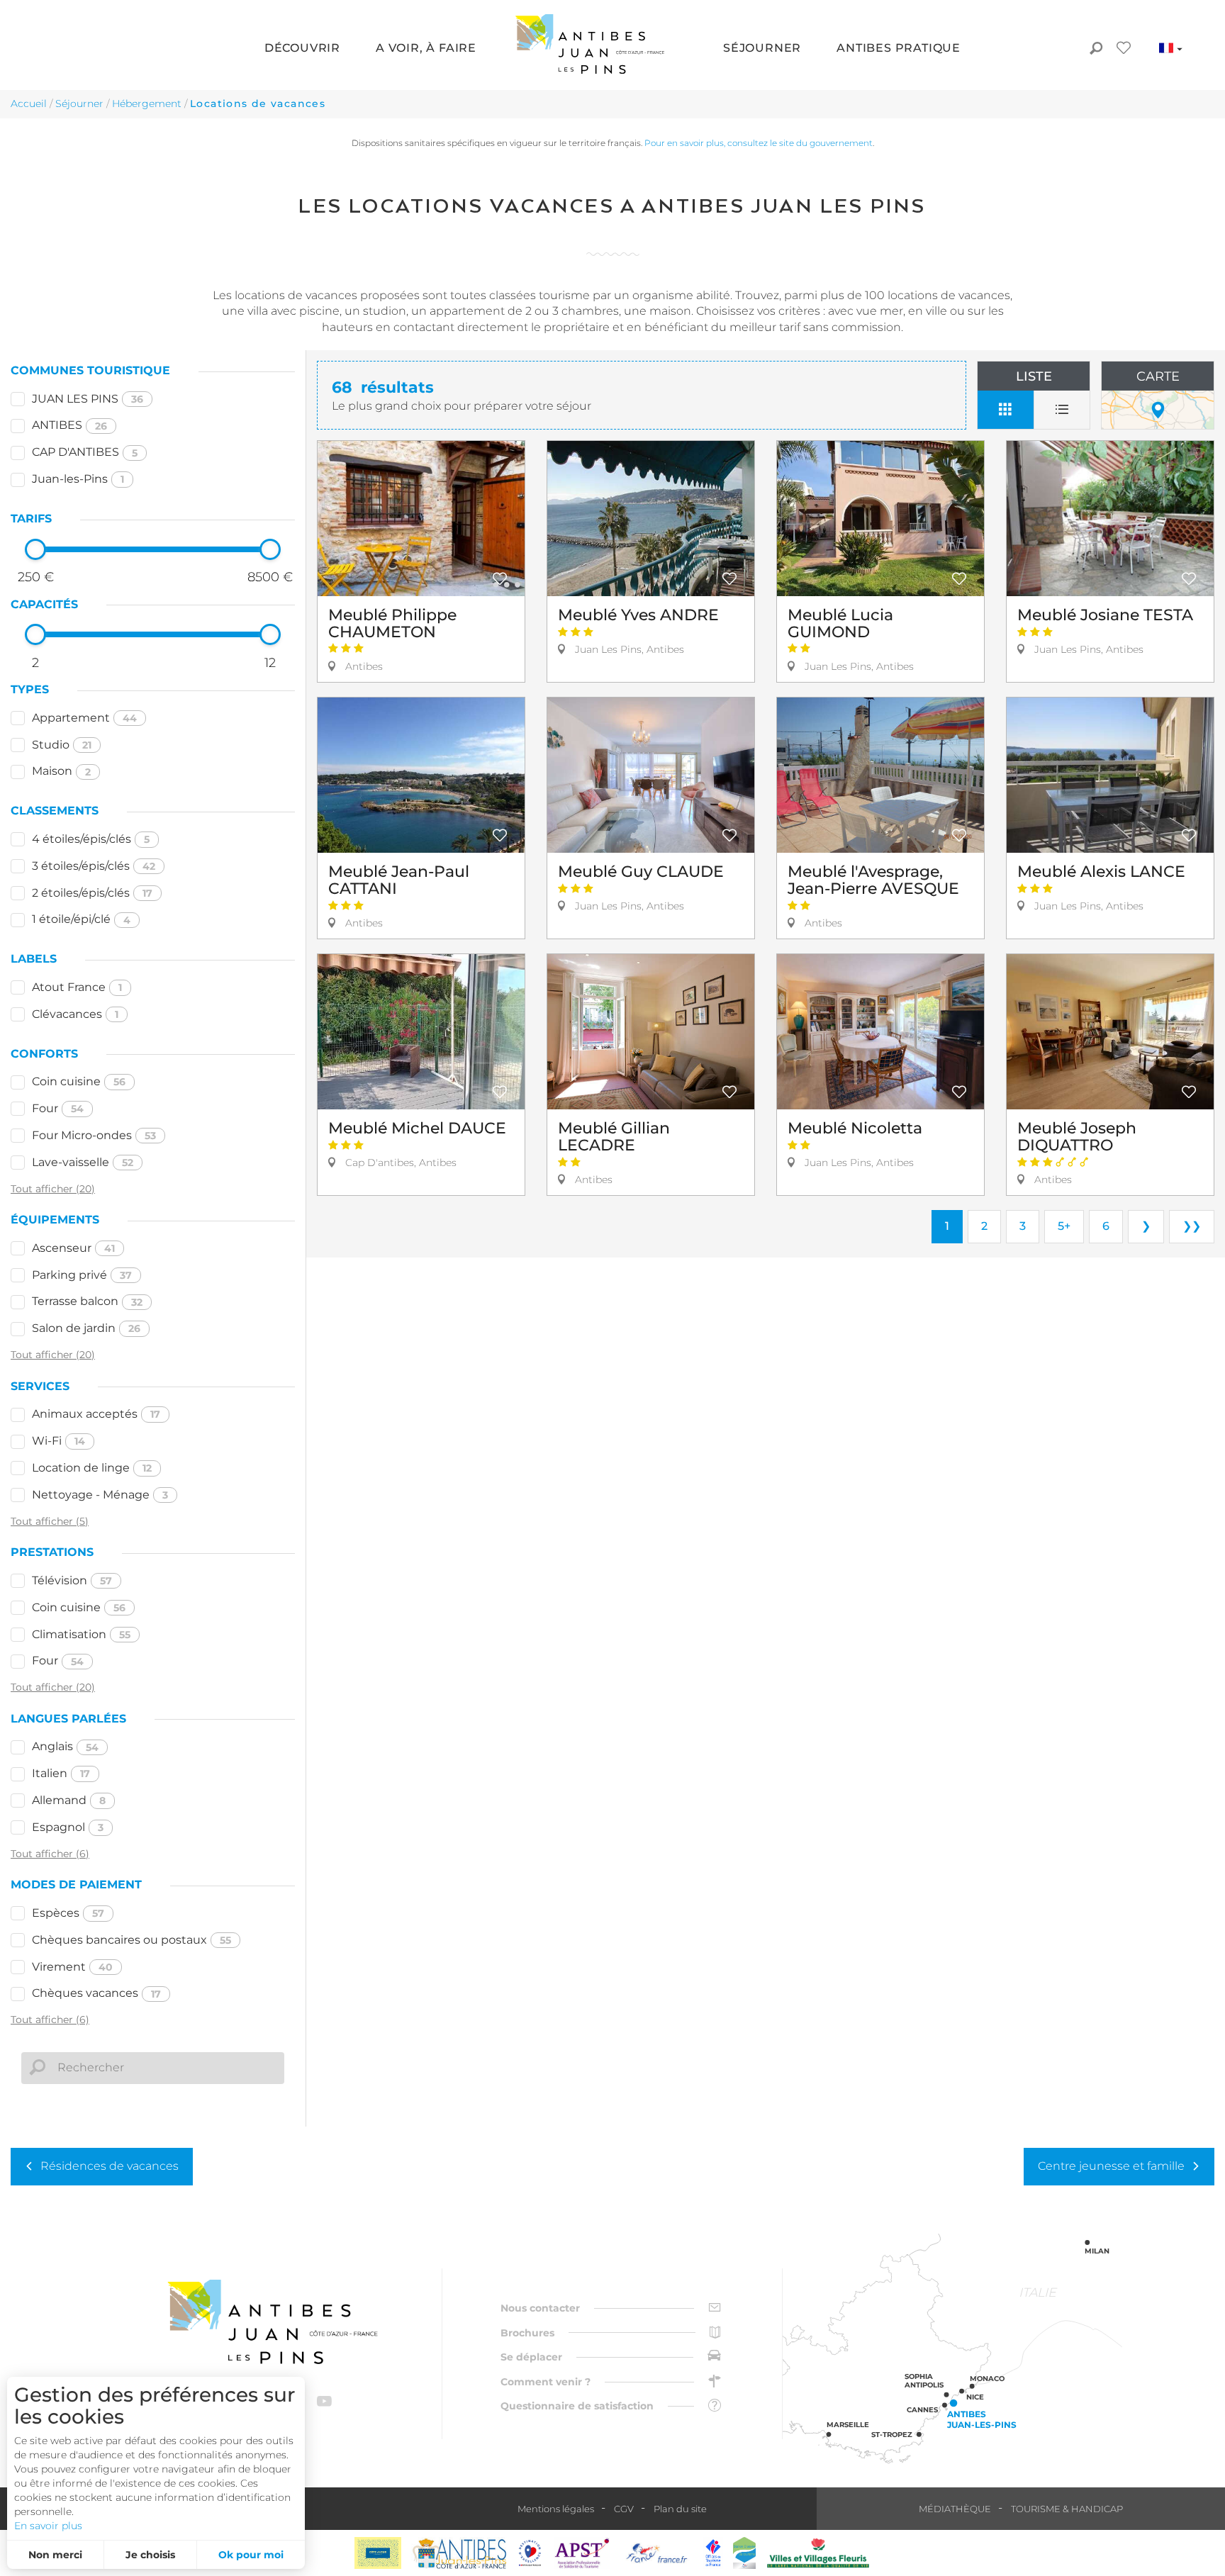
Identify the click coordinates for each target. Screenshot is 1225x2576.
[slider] (35, 549)
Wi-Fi (58, 1441)
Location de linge (92, 1468)
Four (58, 1108)
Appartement (84, 718)
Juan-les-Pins (78, 479)
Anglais (65, 1746)
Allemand (69, 1800)
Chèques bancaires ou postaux (132, 1940)
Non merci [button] (55, 2555)
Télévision (72, 1580)
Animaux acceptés (96, 1414)
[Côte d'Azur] (378, 2553)
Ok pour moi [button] (251, 2555)
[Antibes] (459, 2553)
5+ (1064, 1226)
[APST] (582, 2553)
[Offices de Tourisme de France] (713, 2553)
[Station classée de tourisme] (744, 2553)
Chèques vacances (96, 1993)
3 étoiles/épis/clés (94, 866)
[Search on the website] (1096, 50)
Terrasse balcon (87, 1301)
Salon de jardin (86, 1328)
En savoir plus (48, 2526)
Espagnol (68, 1827)
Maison (61, 771)
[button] (302, 49)
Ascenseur (73, 1248)
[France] (657, 2553)
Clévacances (75, 1014)
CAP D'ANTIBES (85, 452)
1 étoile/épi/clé (81, 919)
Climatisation (81, 1634)
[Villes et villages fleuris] (818, 2553)
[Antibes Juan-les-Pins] (272, 2322)
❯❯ (1192, 1226)
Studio (62, 745)
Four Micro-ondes (94, 1135)
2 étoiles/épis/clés (92, 893)
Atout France (77, 987)
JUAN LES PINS (88, 399)
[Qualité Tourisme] (530, 2553)
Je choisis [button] (150, 2555)
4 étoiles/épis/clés (91, 839)
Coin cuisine (79, 1081)
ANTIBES (69, 425)
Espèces (68, 1913)
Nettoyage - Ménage (100, 1495)
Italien (61, 1773)
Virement (72, 1967)
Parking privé (82, 1275)
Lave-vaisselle (83, 1162)
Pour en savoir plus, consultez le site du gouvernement (759, 143)
